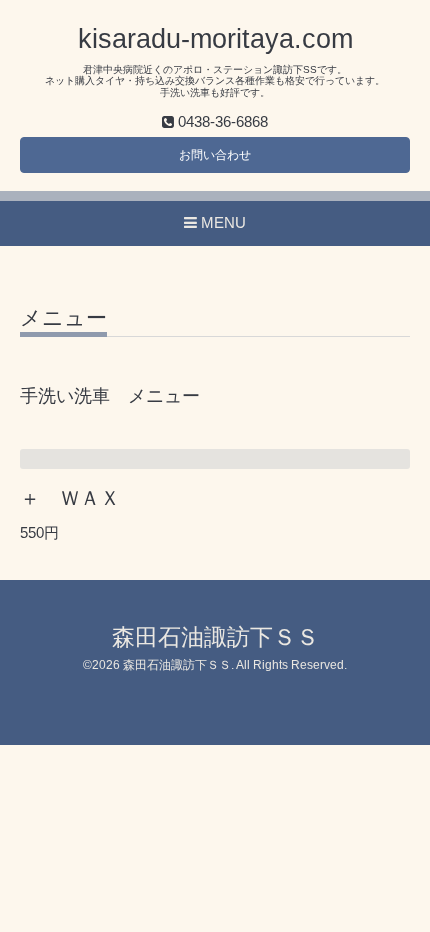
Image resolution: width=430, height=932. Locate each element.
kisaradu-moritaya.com (215, 39)
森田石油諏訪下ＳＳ (215, 637)
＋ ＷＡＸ (70, 498)
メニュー (63, 318)
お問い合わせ (215, 155)
